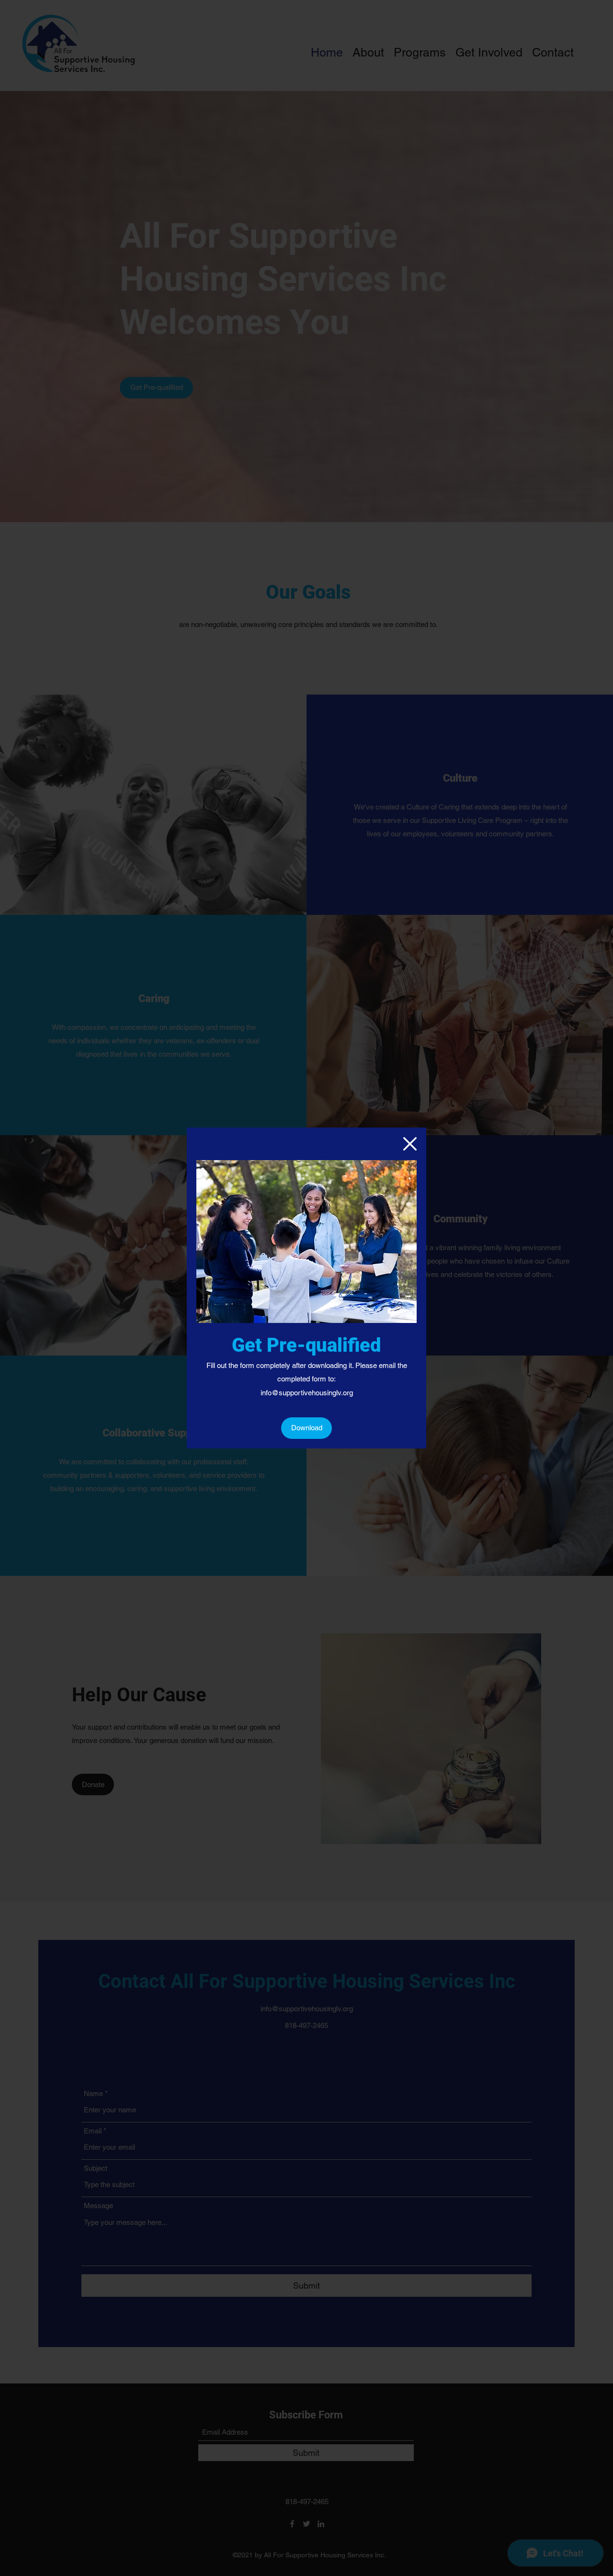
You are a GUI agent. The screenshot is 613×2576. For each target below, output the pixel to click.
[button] (410, 1144)
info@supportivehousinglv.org (307, 1393)
